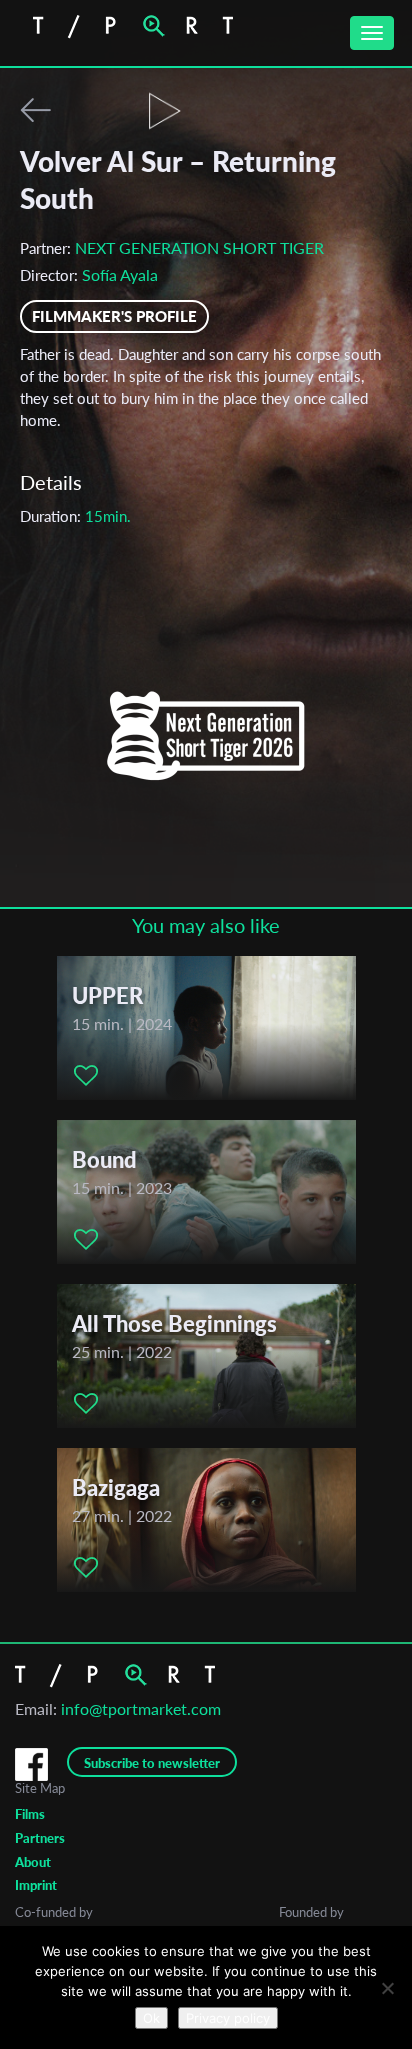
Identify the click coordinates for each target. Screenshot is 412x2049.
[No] (387, 1988)
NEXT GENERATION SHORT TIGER (199, 247)
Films (30, 1814)
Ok (151, 2018)
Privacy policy (228, 2018)
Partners (40, 1838)
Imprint (36, 1885)
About (33, 1862)
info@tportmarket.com (141, 1708)
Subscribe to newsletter (152, 1763)
